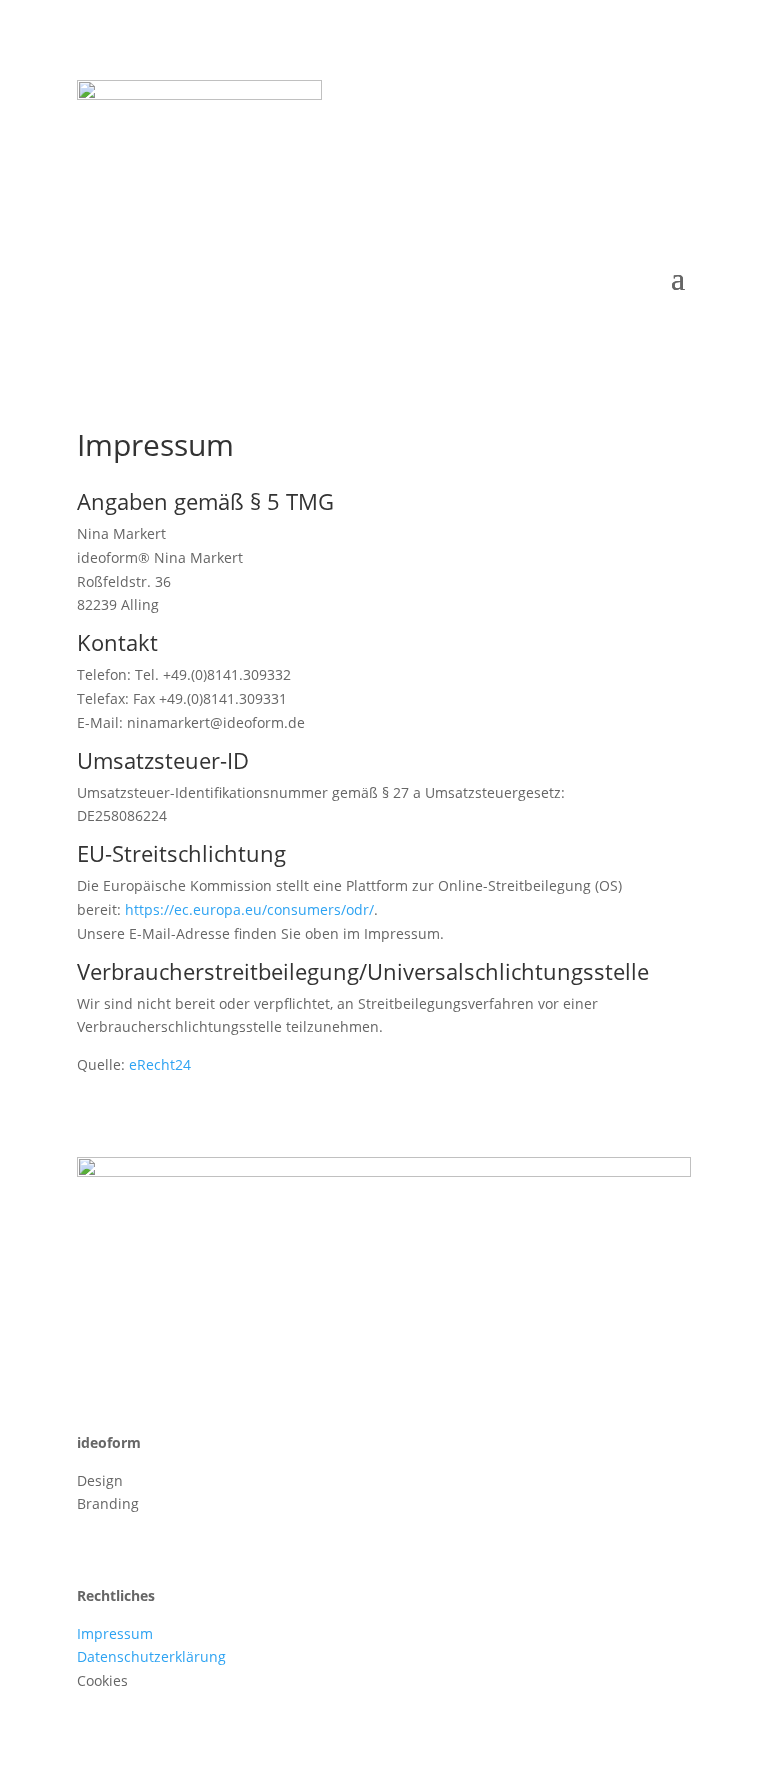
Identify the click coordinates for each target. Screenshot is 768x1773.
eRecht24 (160, 1064)
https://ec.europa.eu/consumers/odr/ (249, 909)
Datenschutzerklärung (151, 1656)
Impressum (115, 1633)
